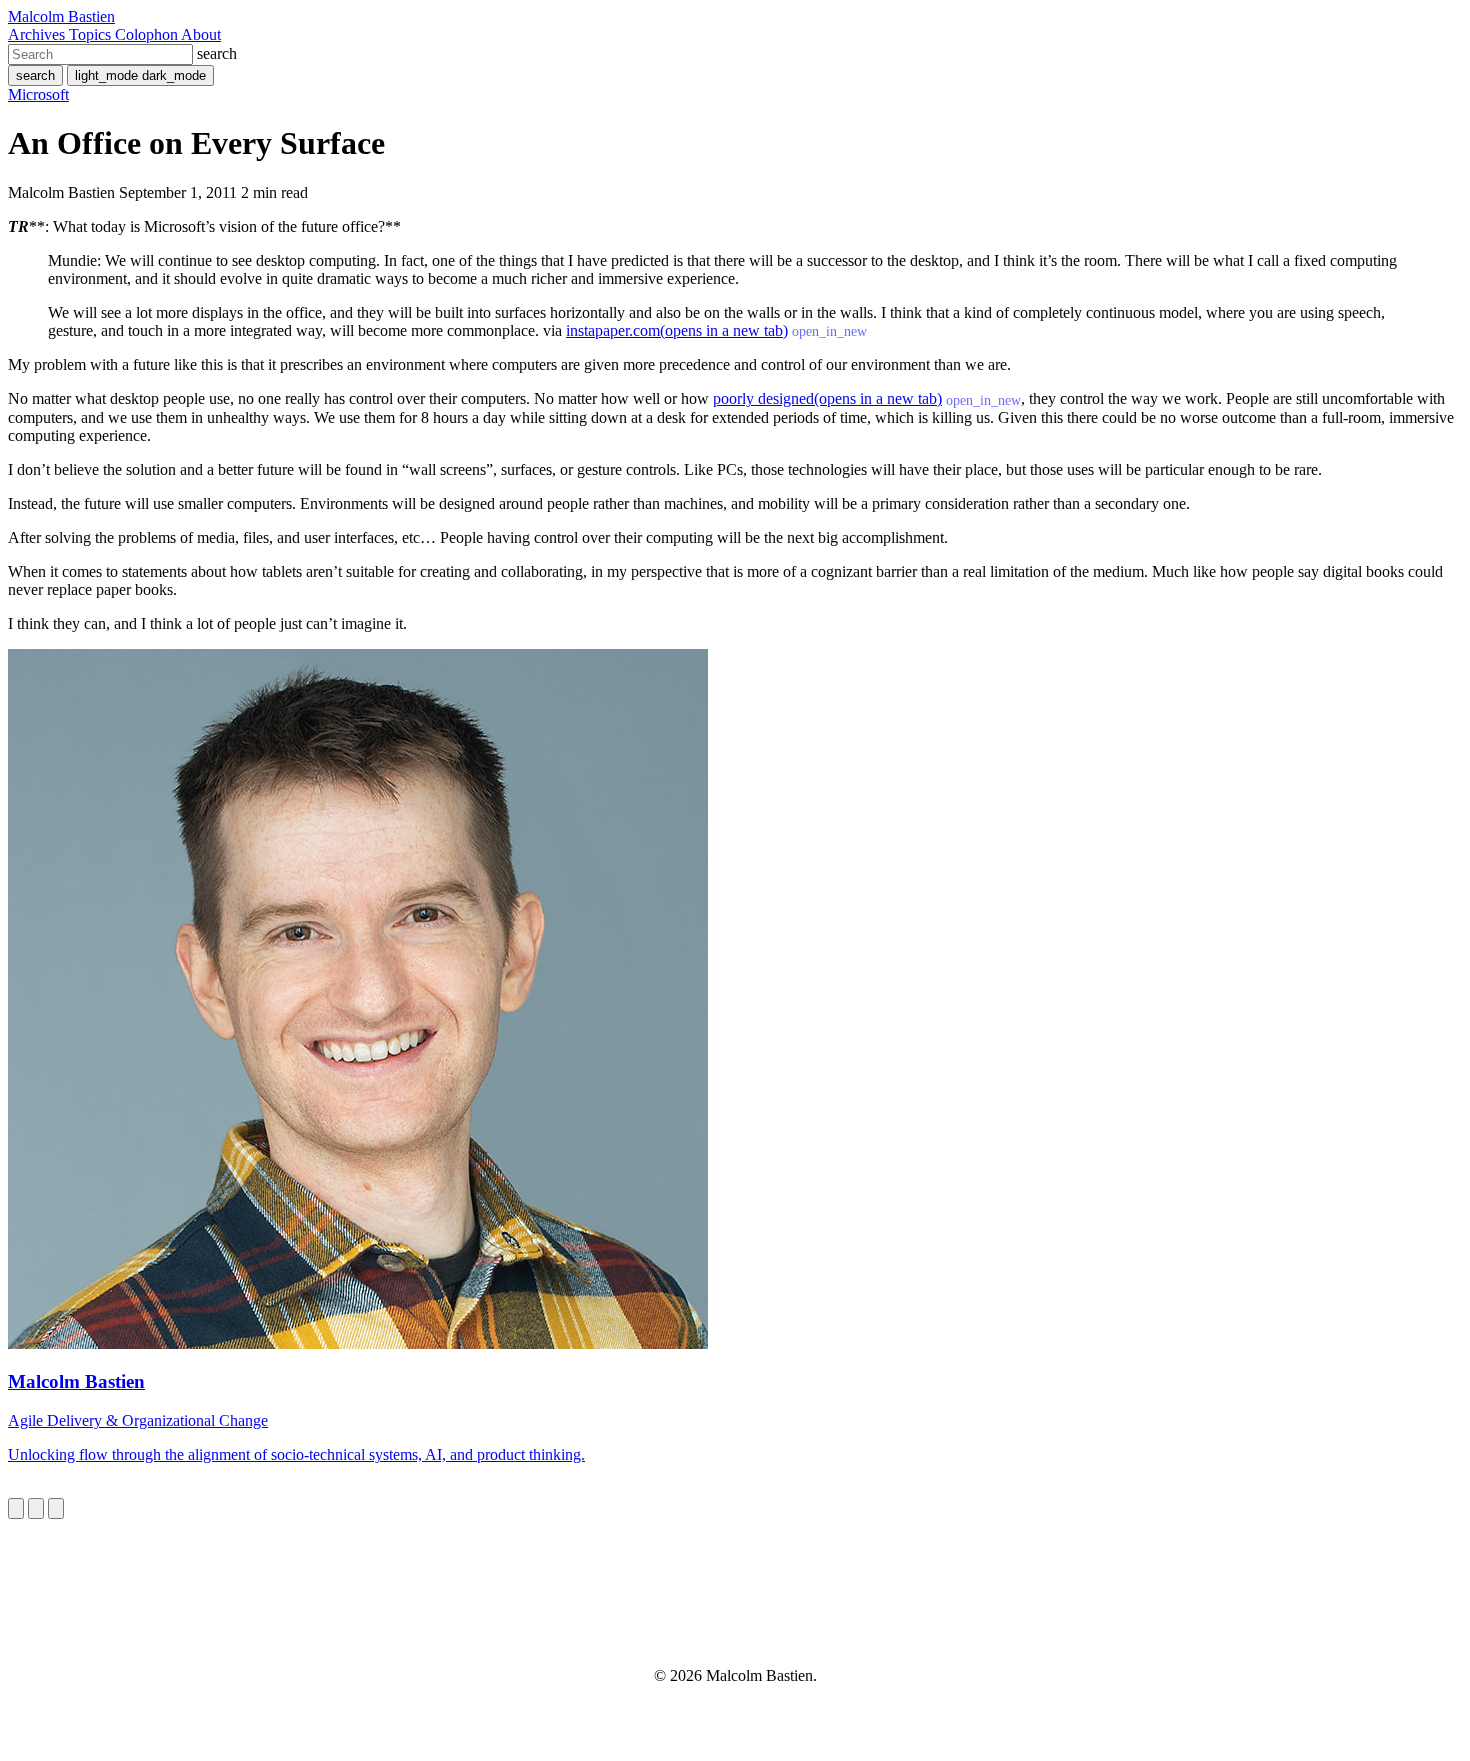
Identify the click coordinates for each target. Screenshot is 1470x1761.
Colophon (148, 34)
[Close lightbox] (56, 1508)
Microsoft (38, 94)
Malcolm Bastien (61, 16)
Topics (92, 34)
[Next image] (36, 1508)
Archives (38, 34)
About (201, 34)
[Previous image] (16, 1508)
